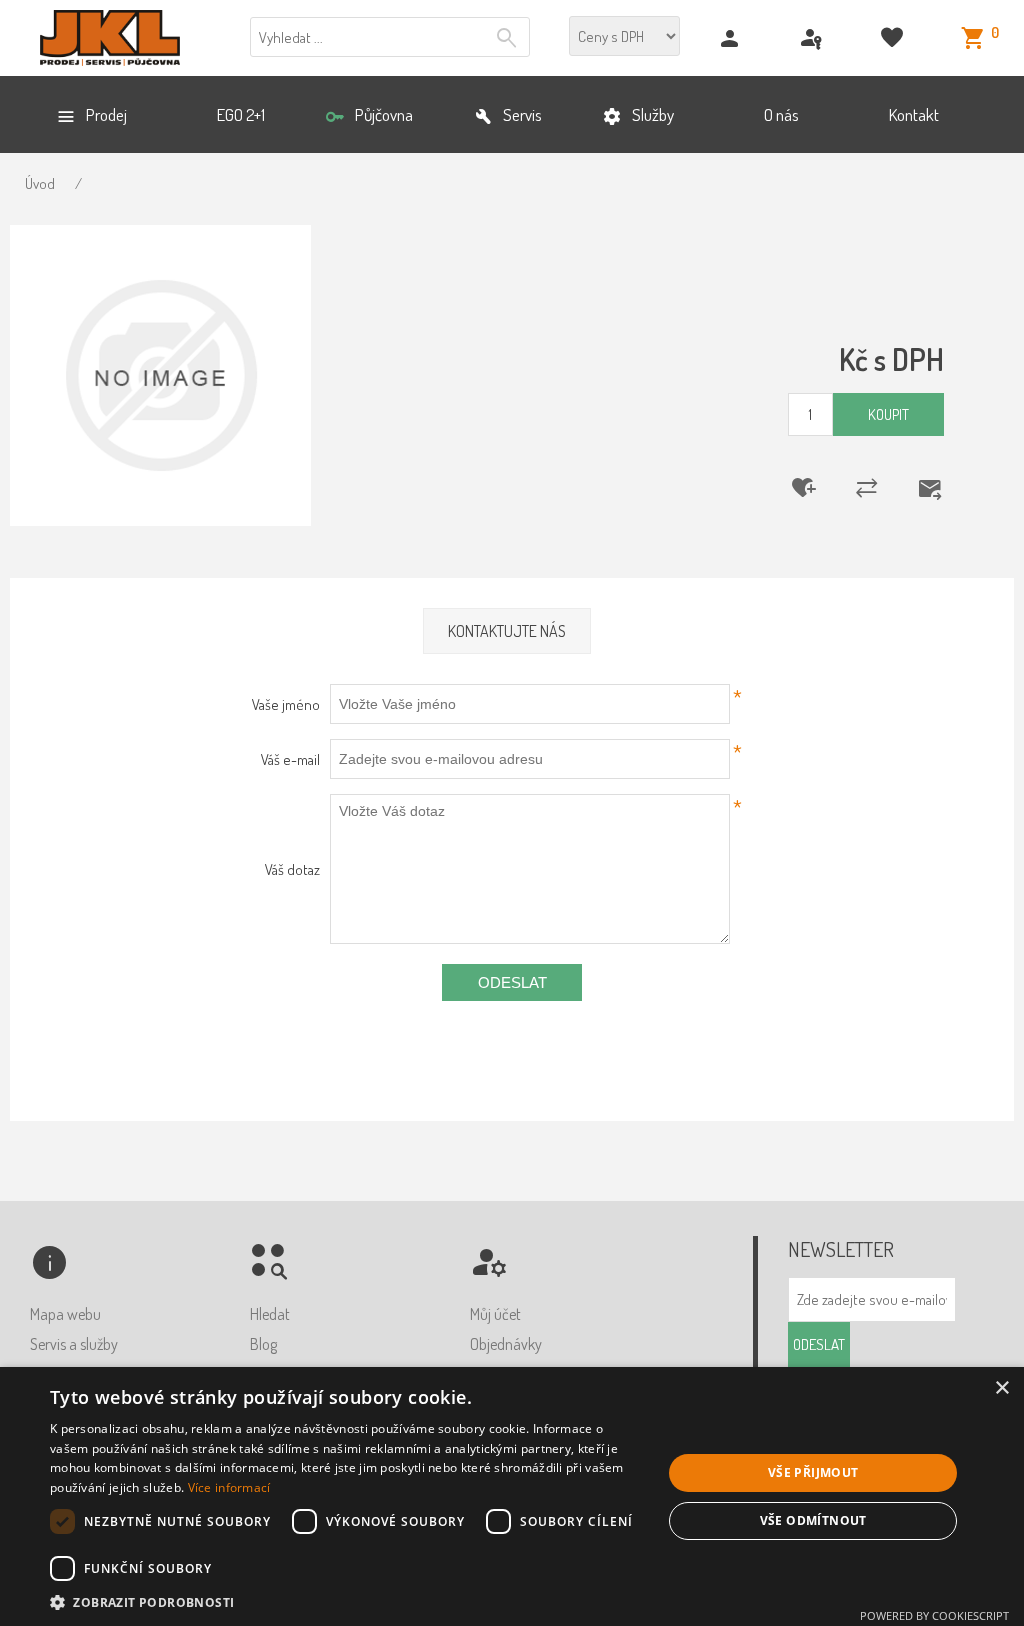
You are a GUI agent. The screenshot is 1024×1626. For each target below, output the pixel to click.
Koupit (888, 414)
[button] (347, 1601)
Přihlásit (813, 38)
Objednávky (506, 1344)
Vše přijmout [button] (813, 1472)
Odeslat (512, 982)
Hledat (509, 38)
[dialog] (512, 1496)
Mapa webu (65, 1314)
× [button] (1001, 1388)
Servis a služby (74, 1344)
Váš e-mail (290, 759)
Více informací (229, 1487)
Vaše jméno (286, 704)
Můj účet (495, 1314)
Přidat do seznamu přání (791, 488)
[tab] (507, 631)
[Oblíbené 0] (894, 38)
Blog (263, 1344)
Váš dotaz (292, 869)
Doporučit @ (917, 488)
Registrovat (732, 38)
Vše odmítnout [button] (813, 1520)
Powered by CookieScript (934, 1615)
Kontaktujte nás (507, 631)
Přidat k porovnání (854, 488)
